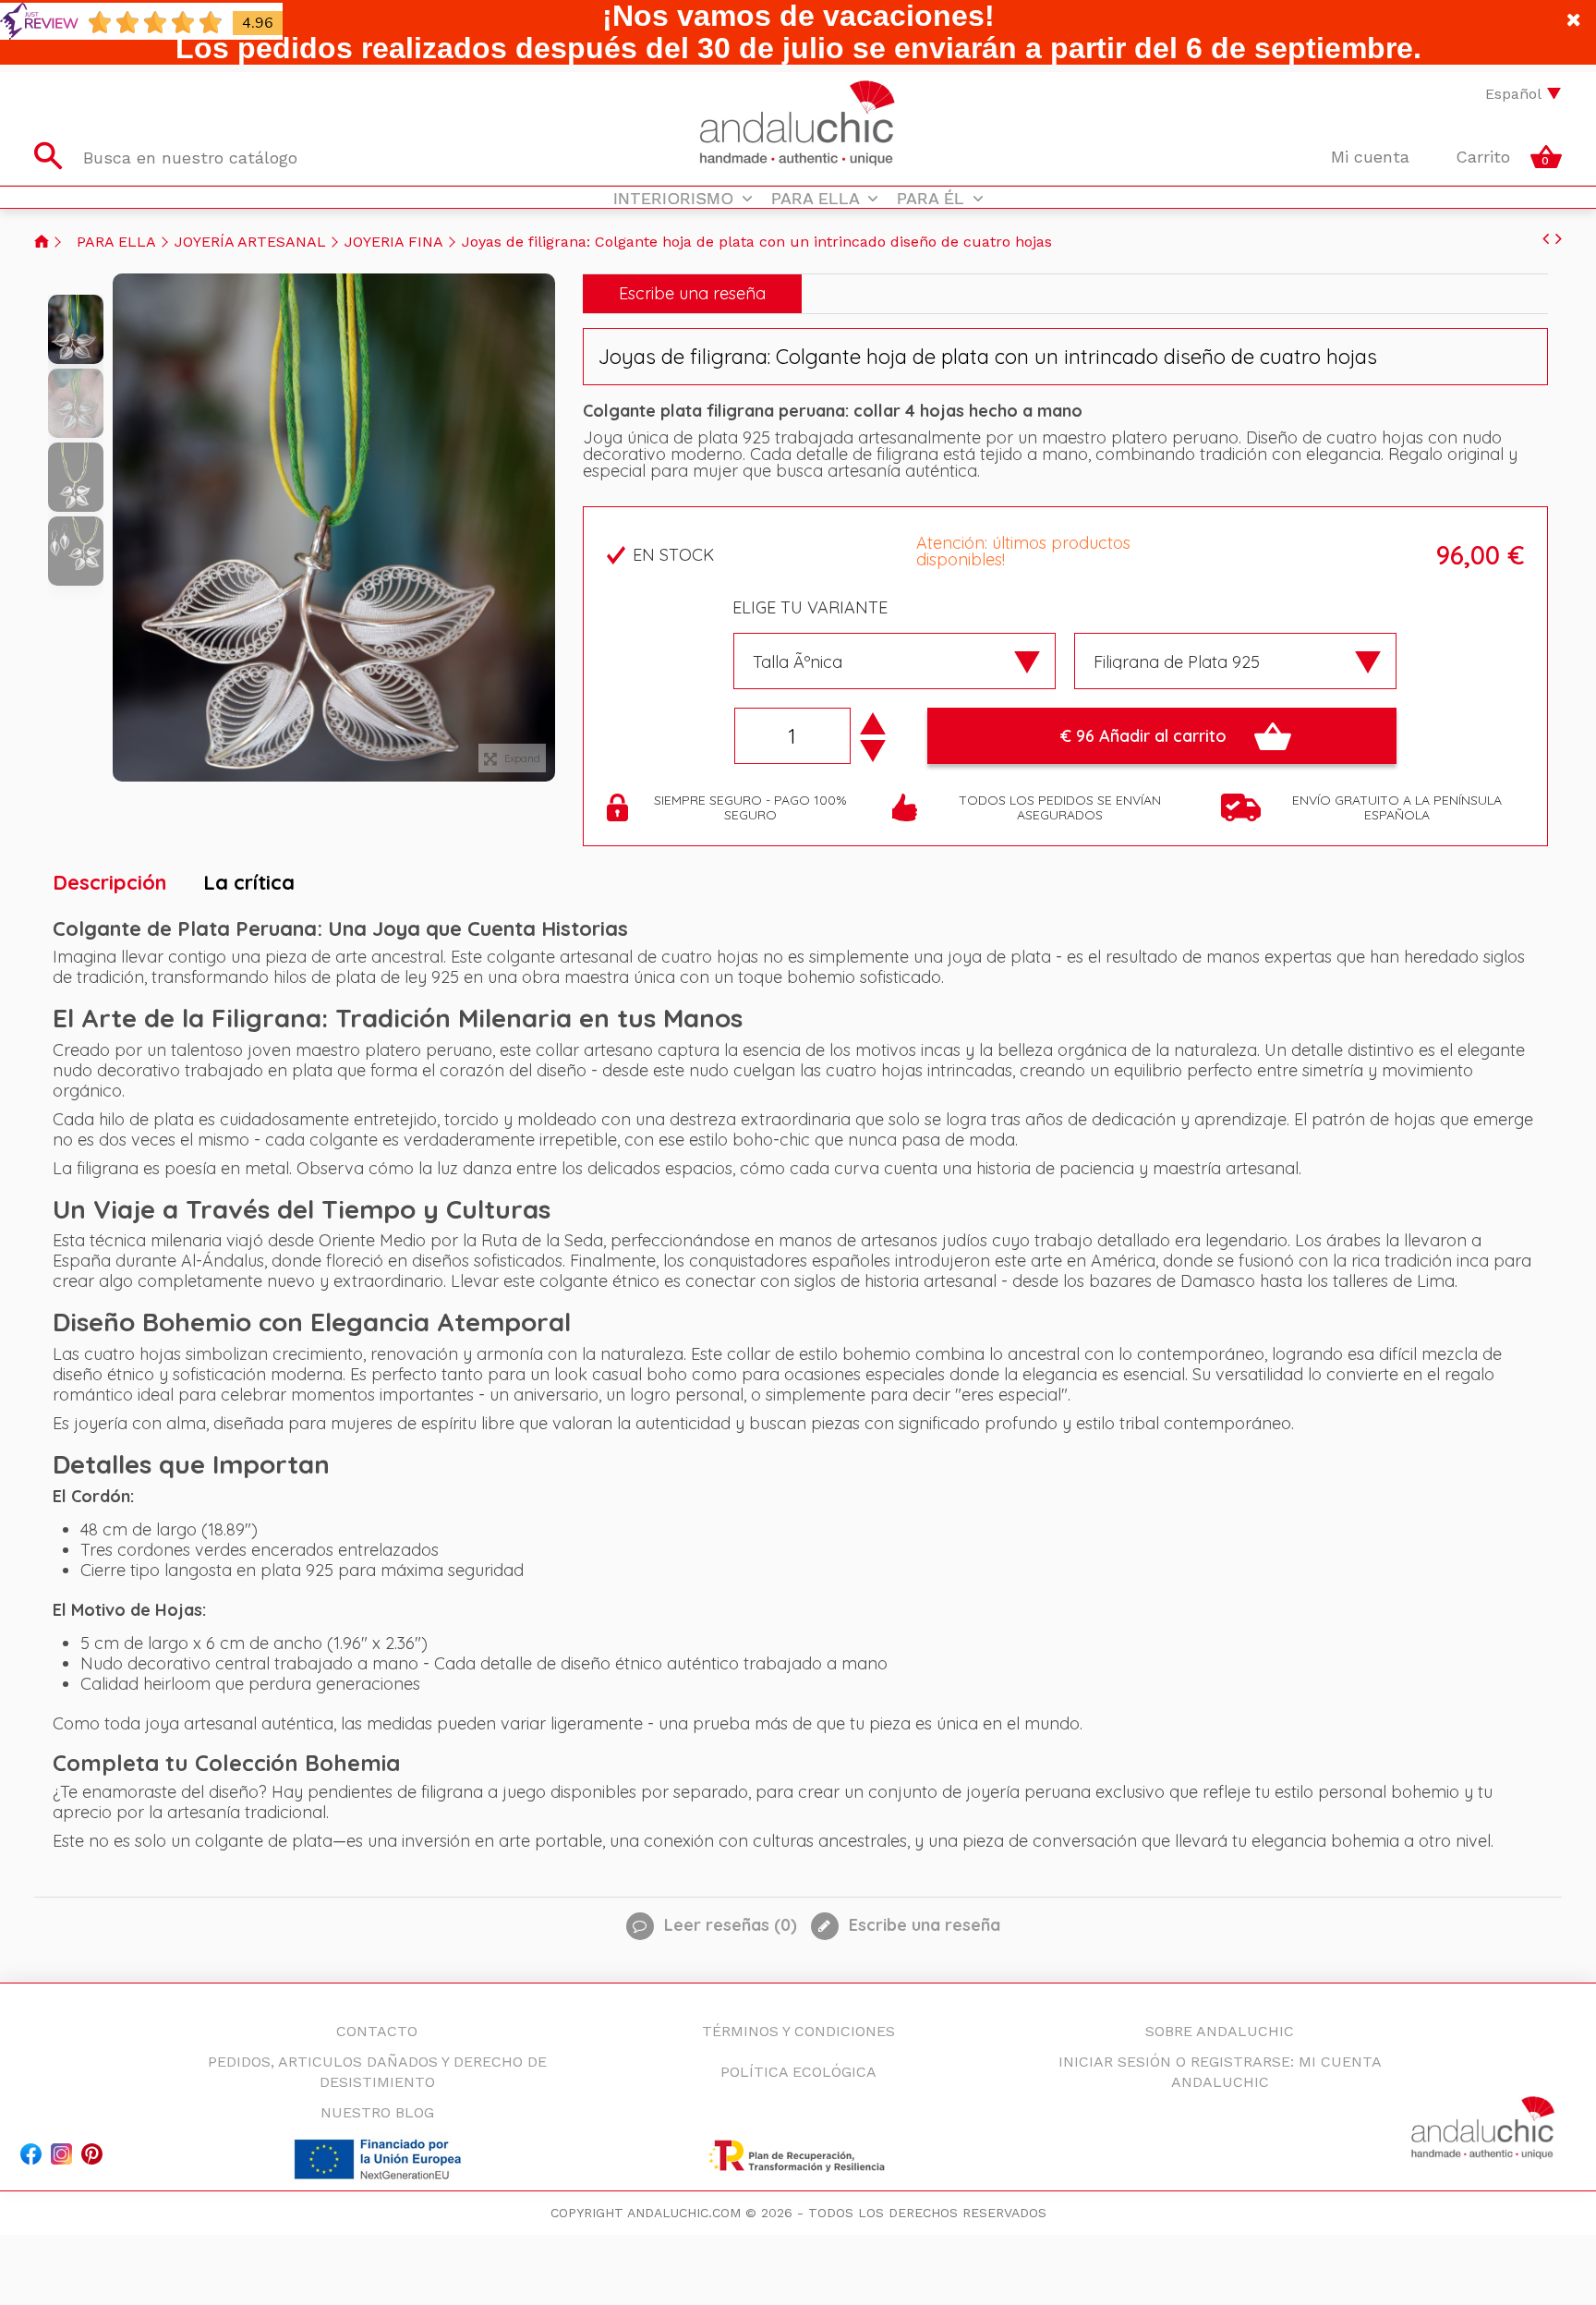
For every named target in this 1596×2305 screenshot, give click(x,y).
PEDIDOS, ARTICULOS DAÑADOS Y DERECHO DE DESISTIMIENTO (377, 2072)
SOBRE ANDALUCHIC (1220, 2031)
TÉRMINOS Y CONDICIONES (798, 2031)
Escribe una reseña (692, 293)
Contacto (1425, 94)
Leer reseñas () (728, 1925)
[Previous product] (1546, 239)
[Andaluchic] (798, 124)
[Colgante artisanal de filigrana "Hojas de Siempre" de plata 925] (76, 329)
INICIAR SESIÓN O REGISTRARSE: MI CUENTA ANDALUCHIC (1220, 2072)
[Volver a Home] (42, 242)
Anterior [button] (122, 528)
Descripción (109, 882)
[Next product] (1559, 239)
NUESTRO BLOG (377, 2112)
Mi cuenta (1367, 157)
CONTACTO (377, 2031)
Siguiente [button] (546, 528)
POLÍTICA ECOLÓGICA (798, 2072)
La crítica (249, 882)
